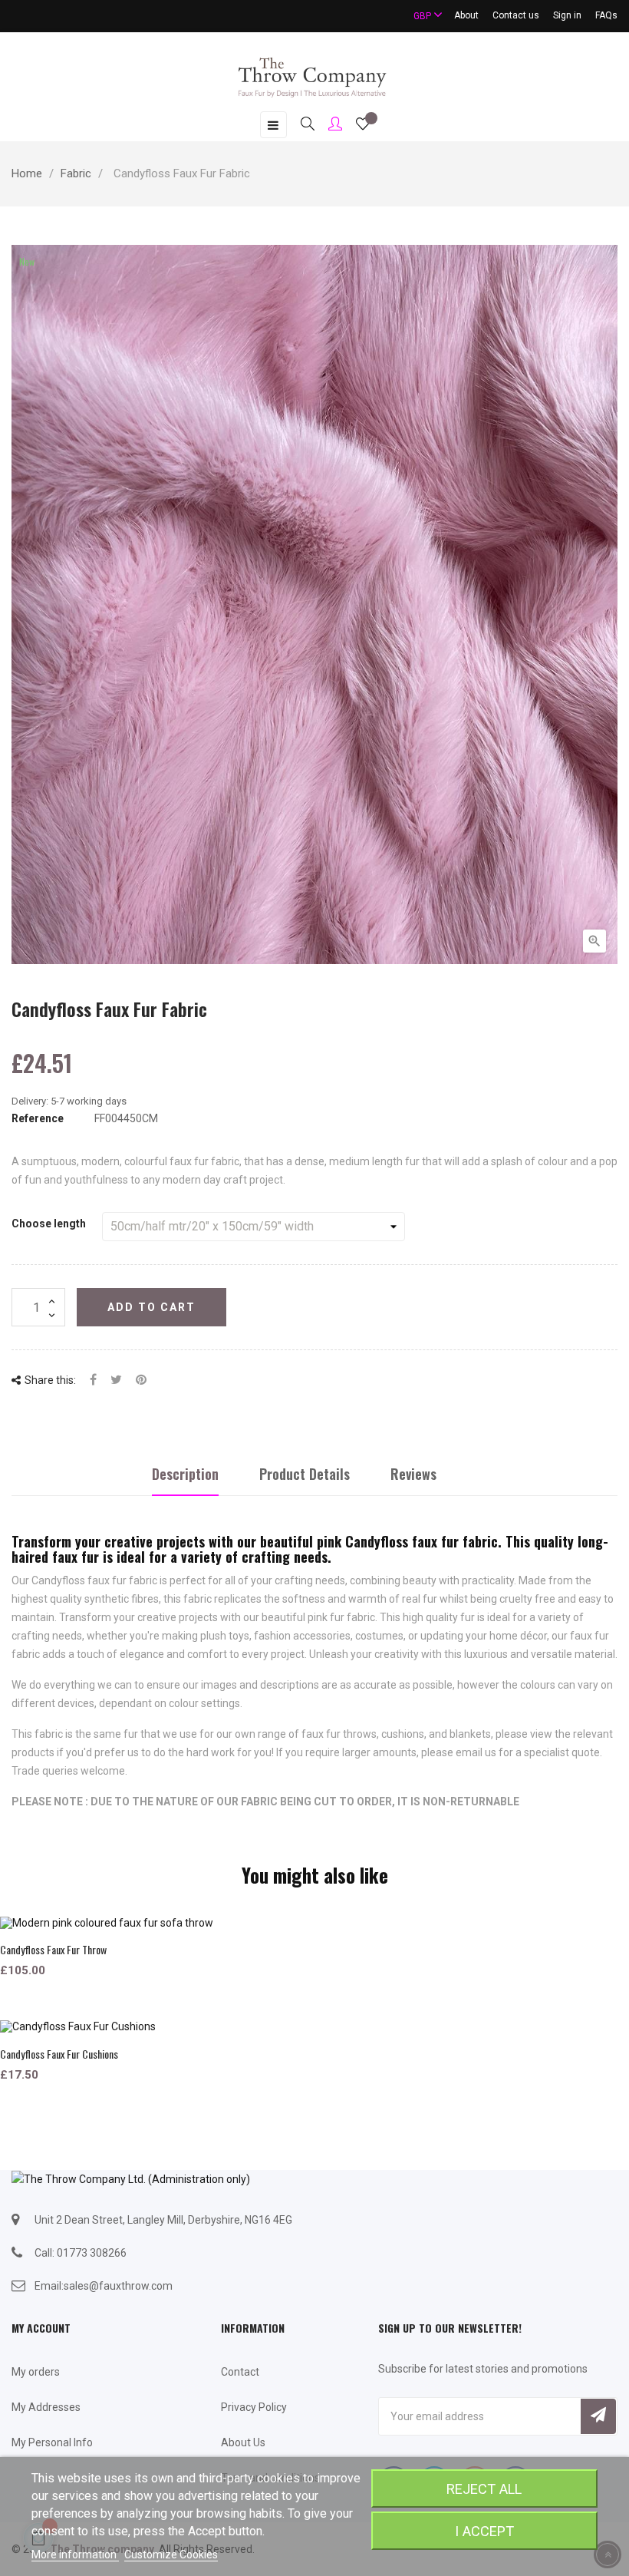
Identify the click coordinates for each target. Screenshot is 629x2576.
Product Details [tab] (305, 1474)
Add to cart (151, 1307)
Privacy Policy (254, 2407)
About (466, 15)
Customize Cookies (171, 2555)
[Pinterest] (141, 1380)
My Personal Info (52, 2442)
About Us (243, 2442)
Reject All (484, 2489)
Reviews (413, 1474)
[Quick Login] (328, 125)
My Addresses (46, 2407)
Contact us (516, 15)
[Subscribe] (598, 2416)
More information (75, 2555)
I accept (484, 2531)
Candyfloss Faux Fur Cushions (59, 2054)
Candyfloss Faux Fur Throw (53, 1949)
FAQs (606, 15)
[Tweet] (116, 1380)
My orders (36, 2372)
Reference (38, 1118)
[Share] (93, 1380)
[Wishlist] (363, 126)
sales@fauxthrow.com (118, 2286)
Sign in (567, 15)
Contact (240, 2372)
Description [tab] (185, 1474)
